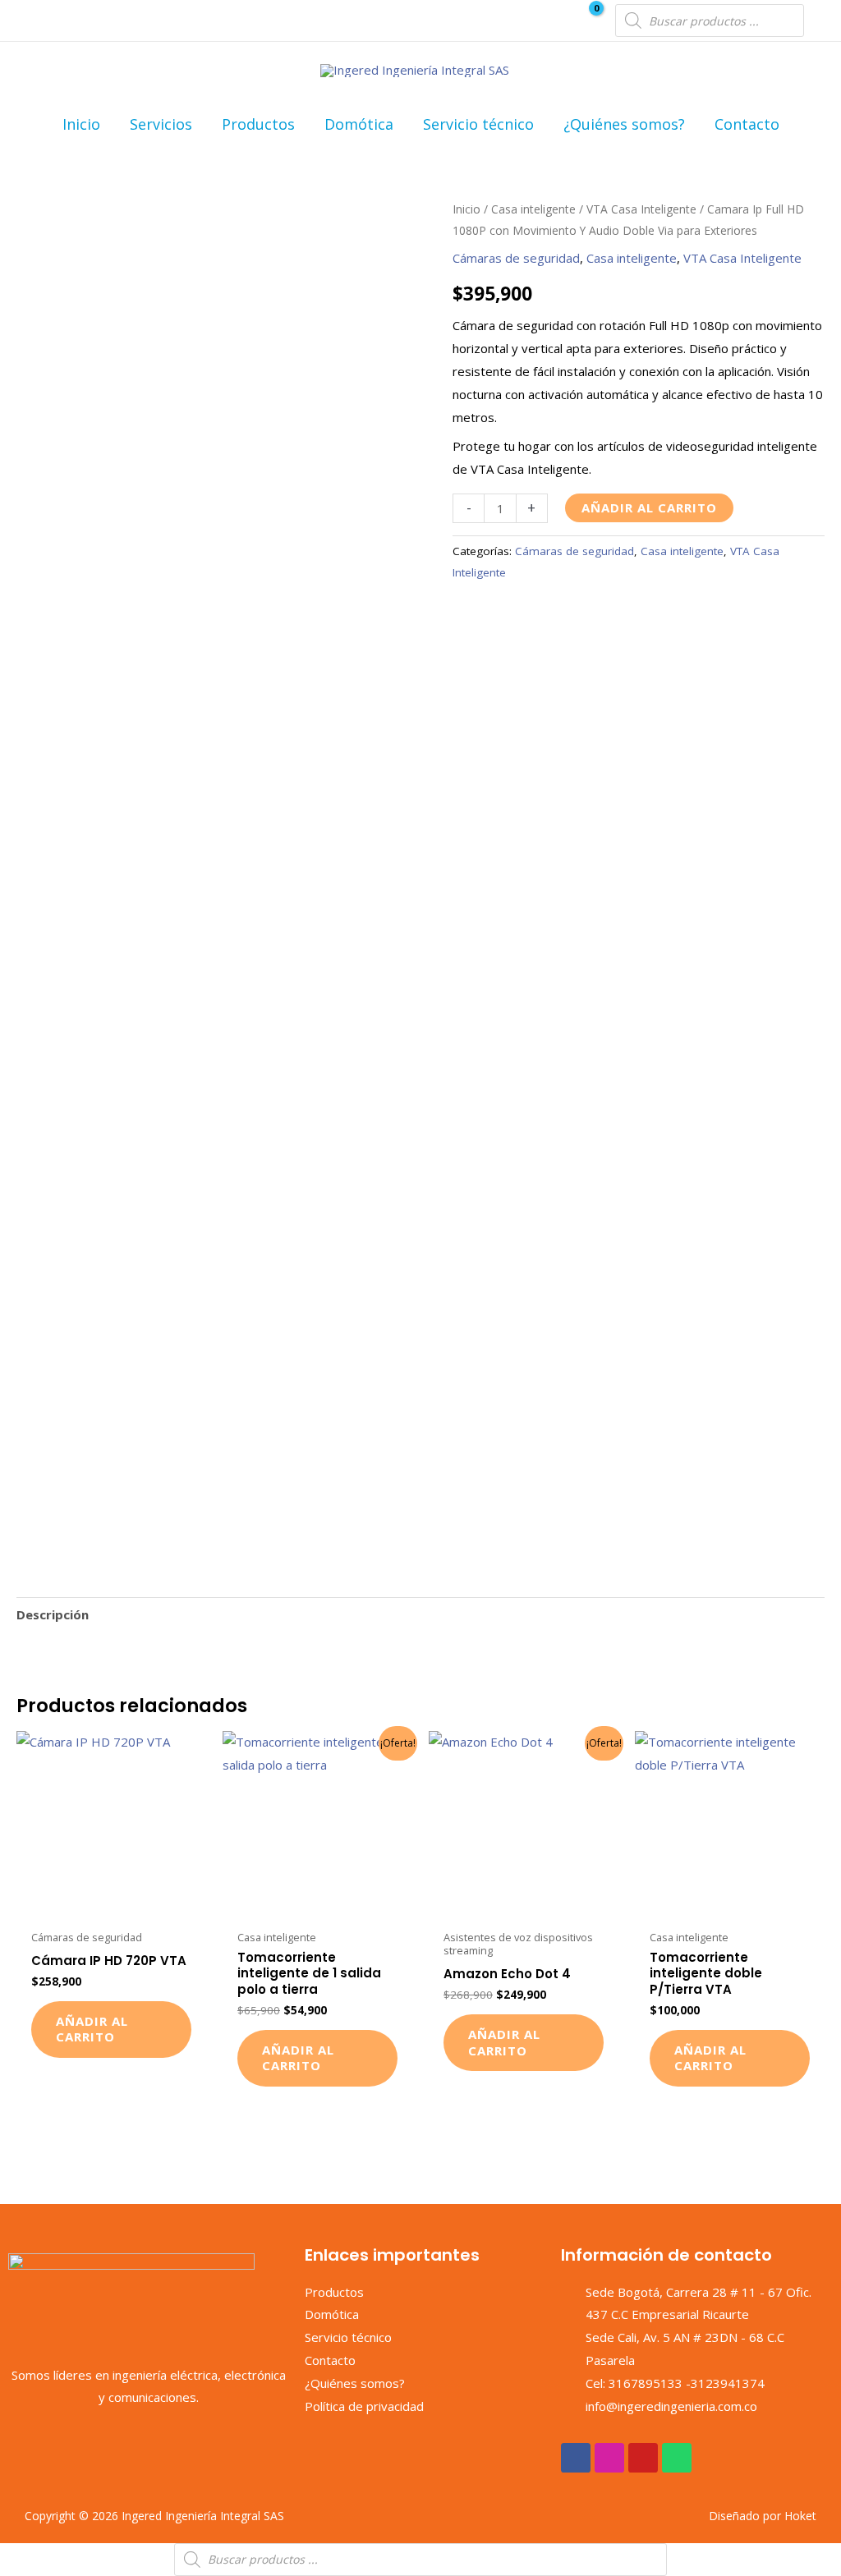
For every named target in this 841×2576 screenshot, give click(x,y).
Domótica (359, 124)
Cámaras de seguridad (516, 258)
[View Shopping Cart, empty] (586, 21)
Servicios (161, 124)
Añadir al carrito (649, 507)
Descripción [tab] (53, 1614)
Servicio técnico (478, 124)
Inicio (81, 124)
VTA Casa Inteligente (641, 209)
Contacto (747, 124)
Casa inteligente (533, 209)
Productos (258, 124)
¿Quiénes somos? (624, 124)
